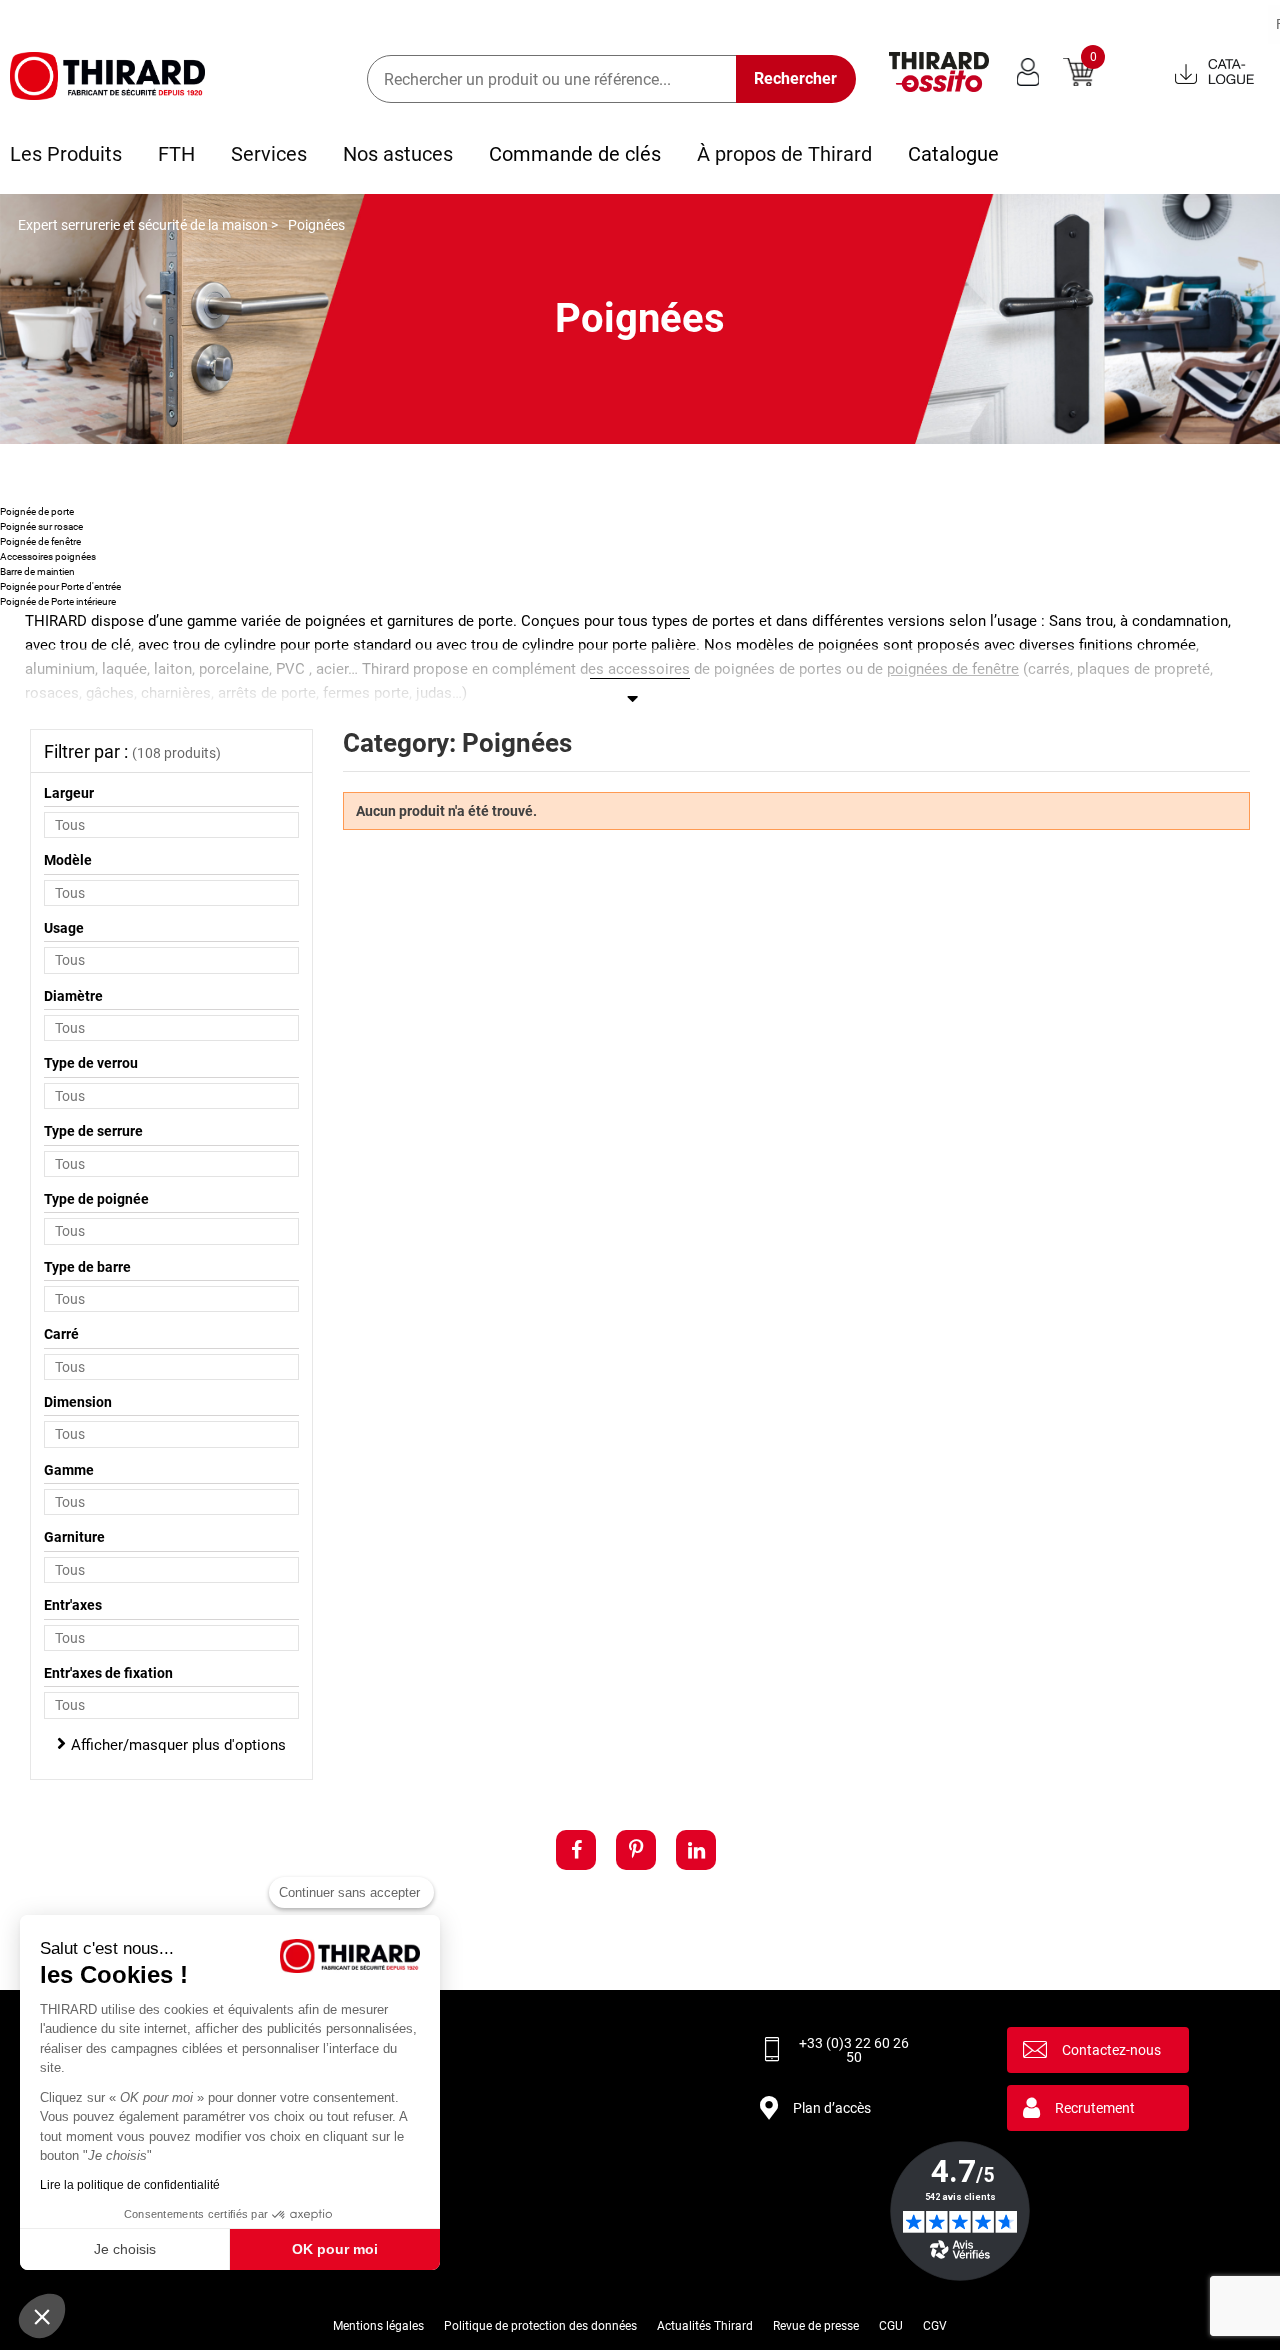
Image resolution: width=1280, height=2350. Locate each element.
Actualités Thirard (705, 2326)
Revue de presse (816, 2326)
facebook (576, 1850)
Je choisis (125, 2249)
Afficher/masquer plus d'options (178, 1745)
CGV (935, 2326)
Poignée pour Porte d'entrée (60, 586)
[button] (42, 2316)
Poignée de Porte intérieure (58, 601)
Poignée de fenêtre (40, 541)
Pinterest (636, 1850)
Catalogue (953, 154)
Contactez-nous (1111, 2050)
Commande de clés (575, 154)
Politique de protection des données (540, 2326)
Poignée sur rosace (41, 526)
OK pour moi (335, 2249)
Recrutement (1095, 2108)
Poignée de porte (37, 511)
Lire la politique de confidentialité (130, 2185)
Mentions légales (378, 2326)
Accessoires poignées (48, 556)
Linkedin (696, 1850)
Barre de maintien (37, 571)
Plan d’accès (832, 2108)
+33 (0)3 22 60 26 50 (854, 2050)
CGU (891, 2326)
